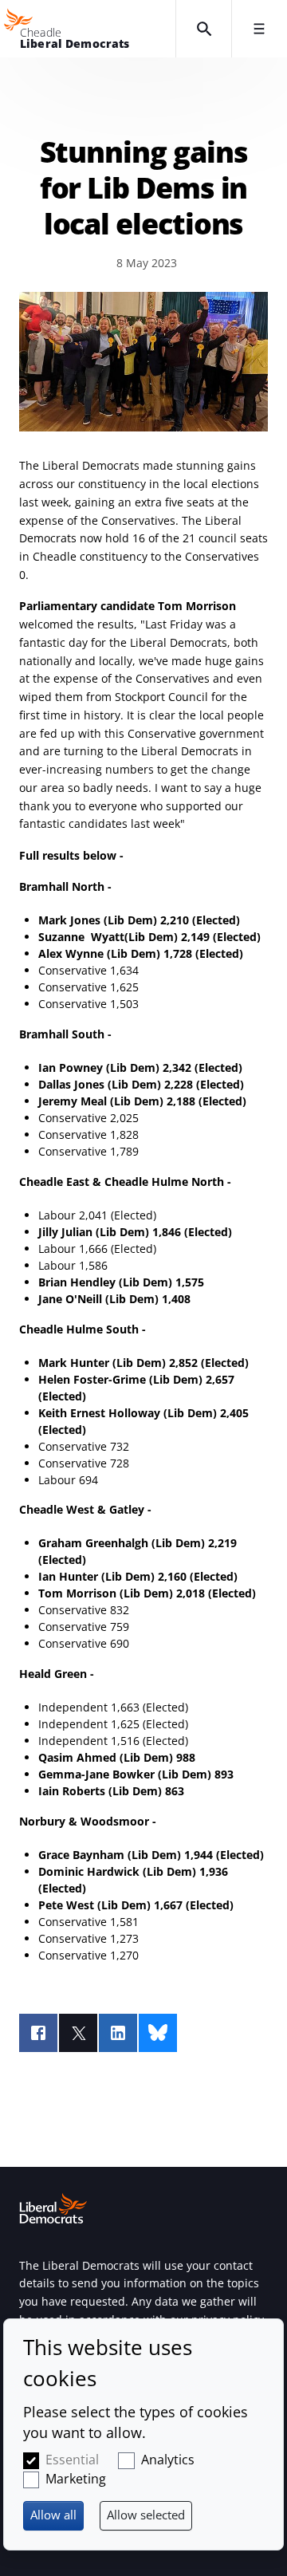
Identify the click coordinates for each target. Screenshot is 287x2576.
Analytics (168, 2460)
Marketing (76, 2479)
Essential (72, 2460)
